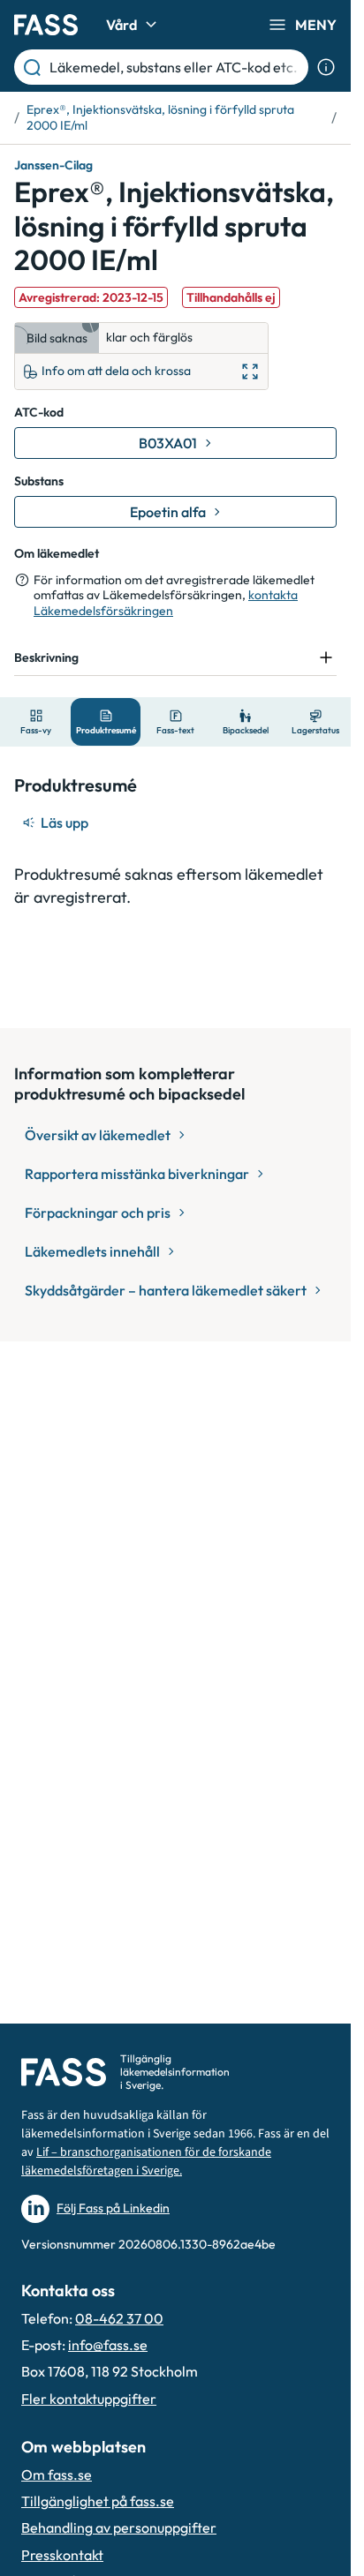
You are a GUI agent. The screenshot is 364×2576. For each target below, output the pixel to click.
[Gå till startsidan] (46, 25)
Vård (121, 25)
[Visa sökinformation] (326, 67)
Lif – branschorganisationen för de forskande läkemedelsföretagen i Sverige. (146, 2162)
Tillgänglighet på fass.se (98, 2501)
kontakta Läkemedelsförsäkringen (166, 603)
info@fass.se (108, 2345)
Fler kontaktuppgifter (89, 2399)
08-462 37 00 (119, 2318)
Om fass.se (57, 2475)
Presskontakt (62, 2555)
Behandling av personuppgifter (119, 2527)
